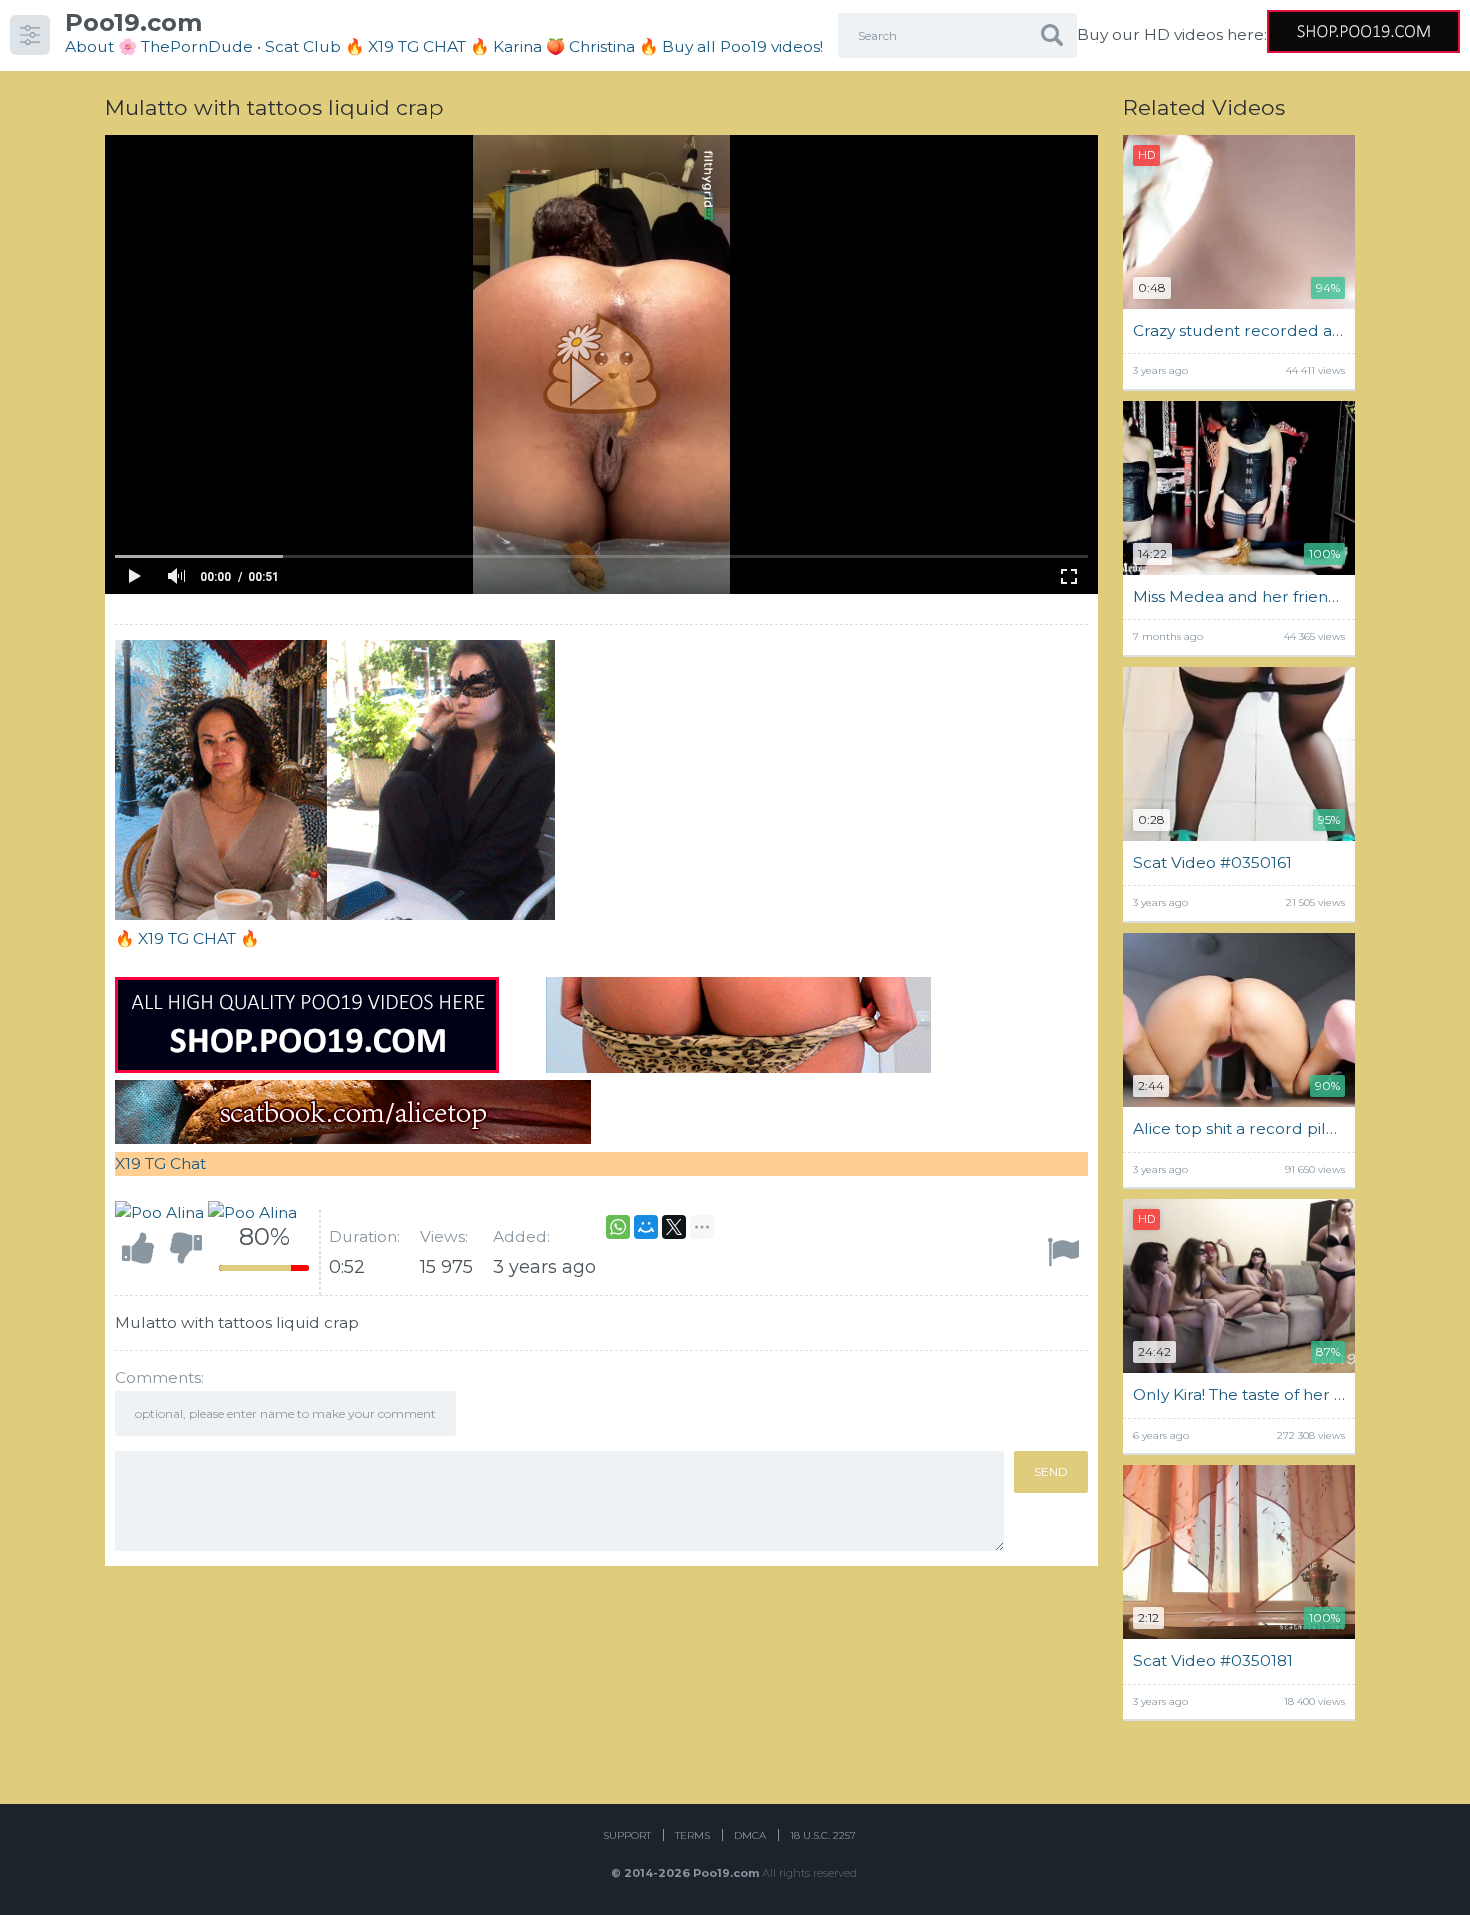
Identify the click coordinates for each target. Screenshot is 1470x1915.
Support (627, 1835)
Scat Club (303, 46)
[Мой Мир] (646, 1227)
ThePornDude (197, 46)
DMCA (750, 1835)
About (89, 46)
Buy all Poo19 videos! (742, 46)
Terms (692, 1835)
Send (1051, 1471)
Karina (517, 46)
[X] (674, 1227)
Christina (602, 46)
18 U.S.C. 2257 (823, 1835)
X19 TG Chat (160, 1163)
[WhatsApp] (618, 1227)
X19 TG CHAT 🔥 (198, 938)
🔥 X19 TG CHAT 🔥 (419, 46)
